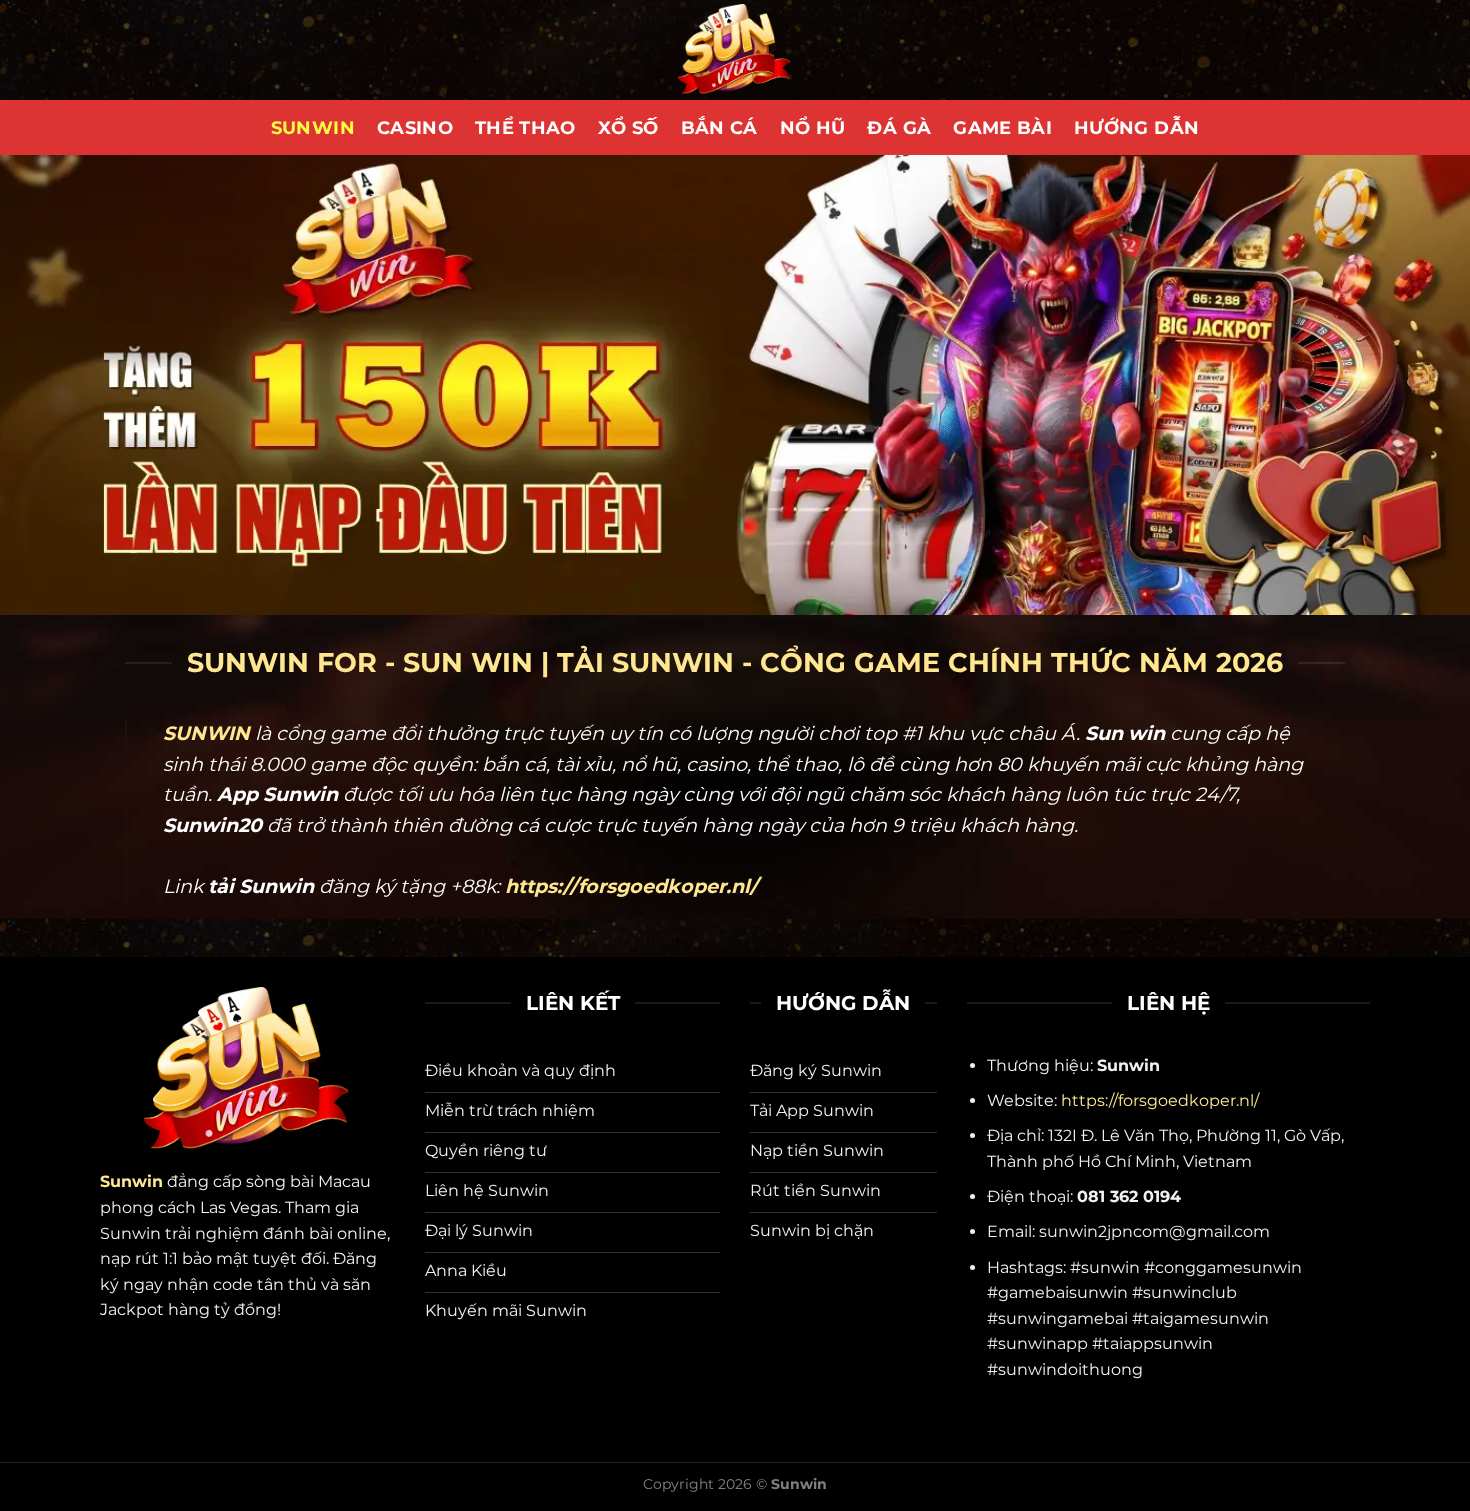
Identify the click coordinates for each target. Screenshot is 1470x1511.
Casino (415, 127)
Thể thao (525, 127)
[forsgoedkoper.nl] (735, 50)
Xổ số (628, 127)
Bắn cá (719, 127)
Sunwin (313, 127)
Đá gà (899, 127)
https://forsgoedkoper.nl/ (1160, 1100)
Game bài (1002, 127)
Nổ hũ (813, 127)
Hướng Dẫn (1136, 127)
